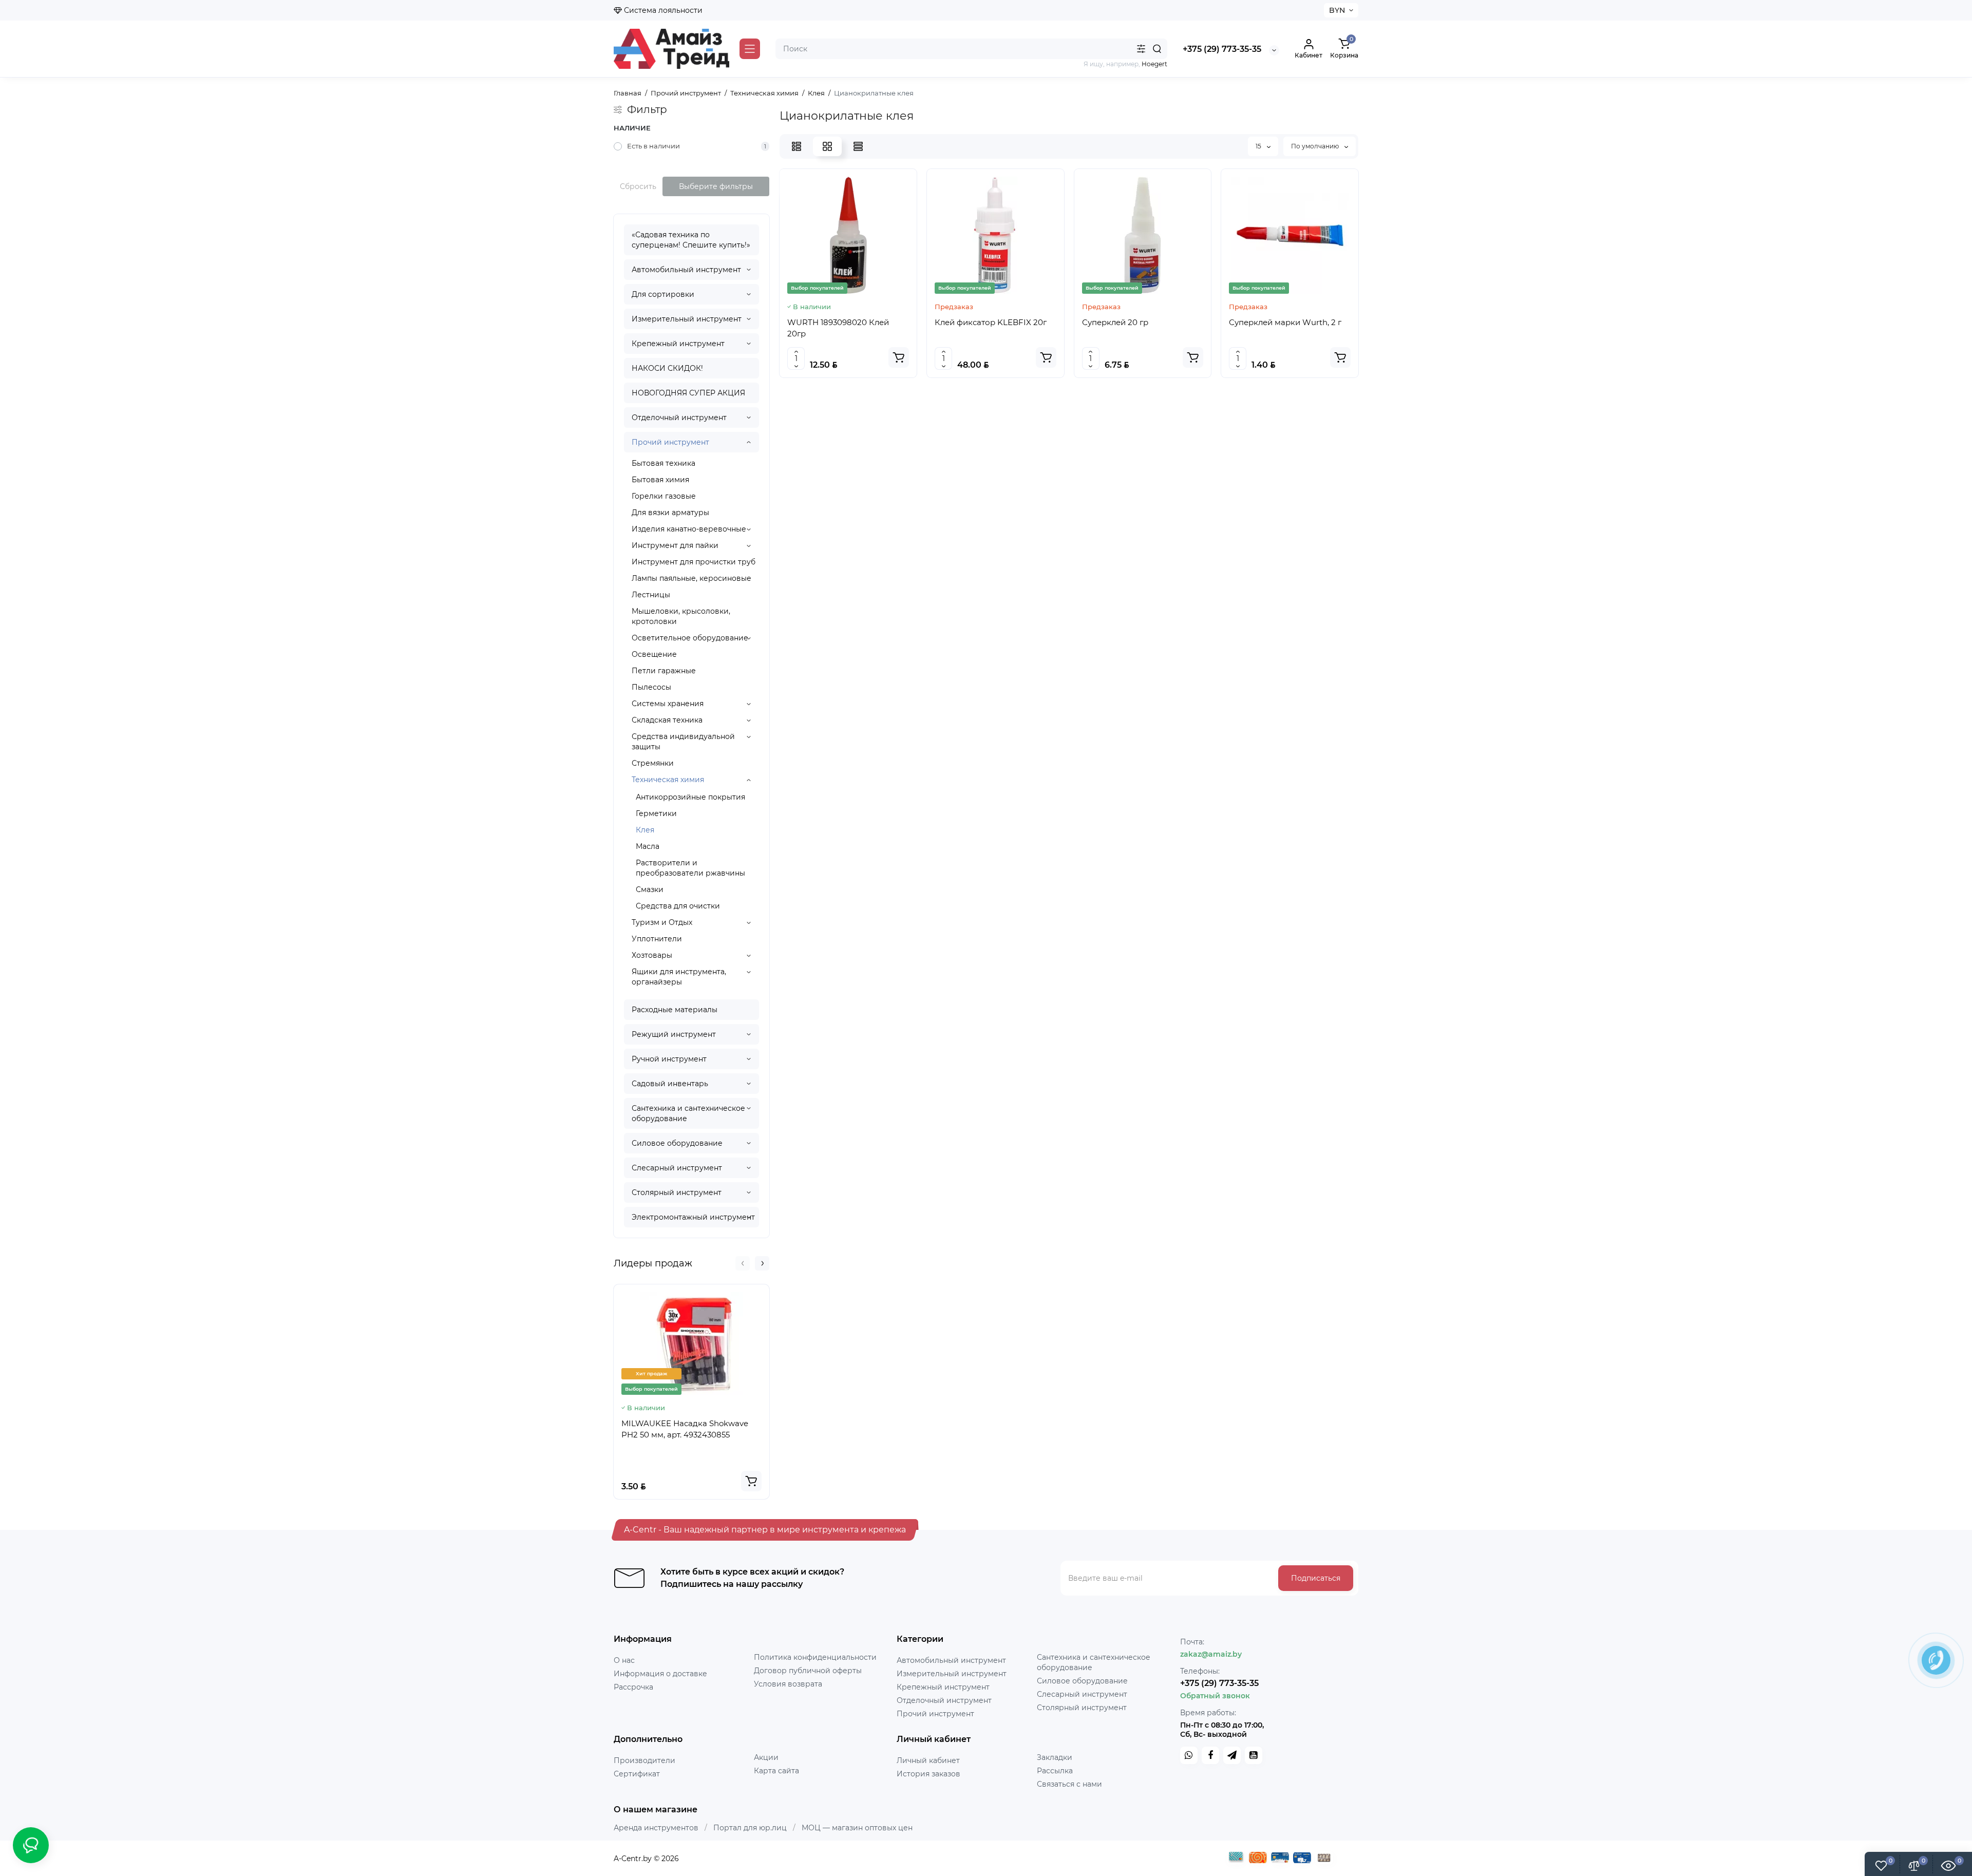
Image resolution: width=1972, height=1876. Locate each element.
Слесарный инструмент (677, 1168)
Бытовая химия (660, 480)
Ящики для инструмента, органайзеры (679, 977)
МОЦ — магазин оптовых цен (857, 1828)
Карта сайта (776, 1771)
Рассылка (1055, 1771)
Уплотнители (657, 939)
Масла (648, 846)
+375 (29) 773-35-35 (1222, 49)
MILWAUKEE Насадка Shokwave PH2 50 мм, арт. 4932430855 (685, 1429)
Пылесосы (651, 687)
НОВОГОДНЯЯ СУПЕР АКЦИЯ (688, 393)
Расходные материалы (675, 1010)
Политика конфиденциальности (815, 1657)
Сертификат (637, 1774)
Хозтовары (652, 955)
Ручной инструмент (669, 1059)
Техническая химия (668, 780)
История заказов (928, 1774)
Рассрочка (633, 1687)
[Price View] (858, 146)
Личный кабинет (928, 1760)
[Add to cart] (751, 1481)
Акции (766, 1757)
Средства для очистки (678, 906)
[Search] (1157, 49)
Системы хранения (668, 704)
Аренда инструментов (656, 1828)
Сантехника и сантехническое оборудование (688, 1113)
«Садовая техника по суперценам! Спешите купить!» (691, 240)
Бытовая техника (663, 463)
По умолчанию (1316, 146)
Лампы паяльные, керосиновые (691, 578)
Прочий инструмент (670, 442)
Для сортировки (663, 294)
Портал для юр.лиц (750, 1828)
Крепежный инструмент (678, 344)
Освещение (654, 654)
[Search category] (1141, 49)
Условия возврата (788, 1684)
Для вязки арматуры (670, 513)
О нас (624, 1660)
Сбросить (638, 186)
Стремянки (653, 763)
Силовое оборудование (677, 1143)
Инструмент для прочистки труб (694, 562)
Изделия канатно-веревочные (689, 529)
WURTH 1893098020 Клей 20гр (838, 328)
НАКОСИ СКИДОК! (667, 368)
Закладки (1055, 1757)
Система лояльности (662, 10)
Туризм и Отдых (662, 922)
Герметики (656, 813)
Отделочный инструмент (679, 418)
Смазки (650, 889)
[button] (743, 1263)
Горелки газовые (664, 496)
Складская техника (667, 720)
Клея (645, 830)
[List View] (797, 146)
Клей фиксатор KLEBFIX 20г (991, 322)
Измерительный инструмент (687, 319)
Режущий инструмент (674, 1034)
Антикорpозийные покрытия (690, 797)
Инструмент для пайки (675, 545)
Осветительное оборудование (690, 638)
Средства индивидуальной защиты (683, 742)
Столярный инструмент (677, 1192)
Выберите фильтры (716, 186)
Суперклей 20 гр (1115, 322)
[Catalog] (750, 49)
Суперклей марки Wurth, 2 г (1285, 322)
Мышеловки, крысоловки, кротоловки (681, 616)
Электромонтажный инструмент (693, 1217)
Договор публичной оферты (808, 1671)
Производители (644, 1760)
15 (1259, 146)
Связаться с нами (1069, 1784)
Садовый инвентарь (670, 1084)
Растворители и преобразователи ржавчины (690, 868)
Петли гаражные (664, 671)
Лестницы (651, 595)
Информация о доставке (660, 1674)
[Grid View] (827, 146)
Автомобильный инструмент (686, 270)
